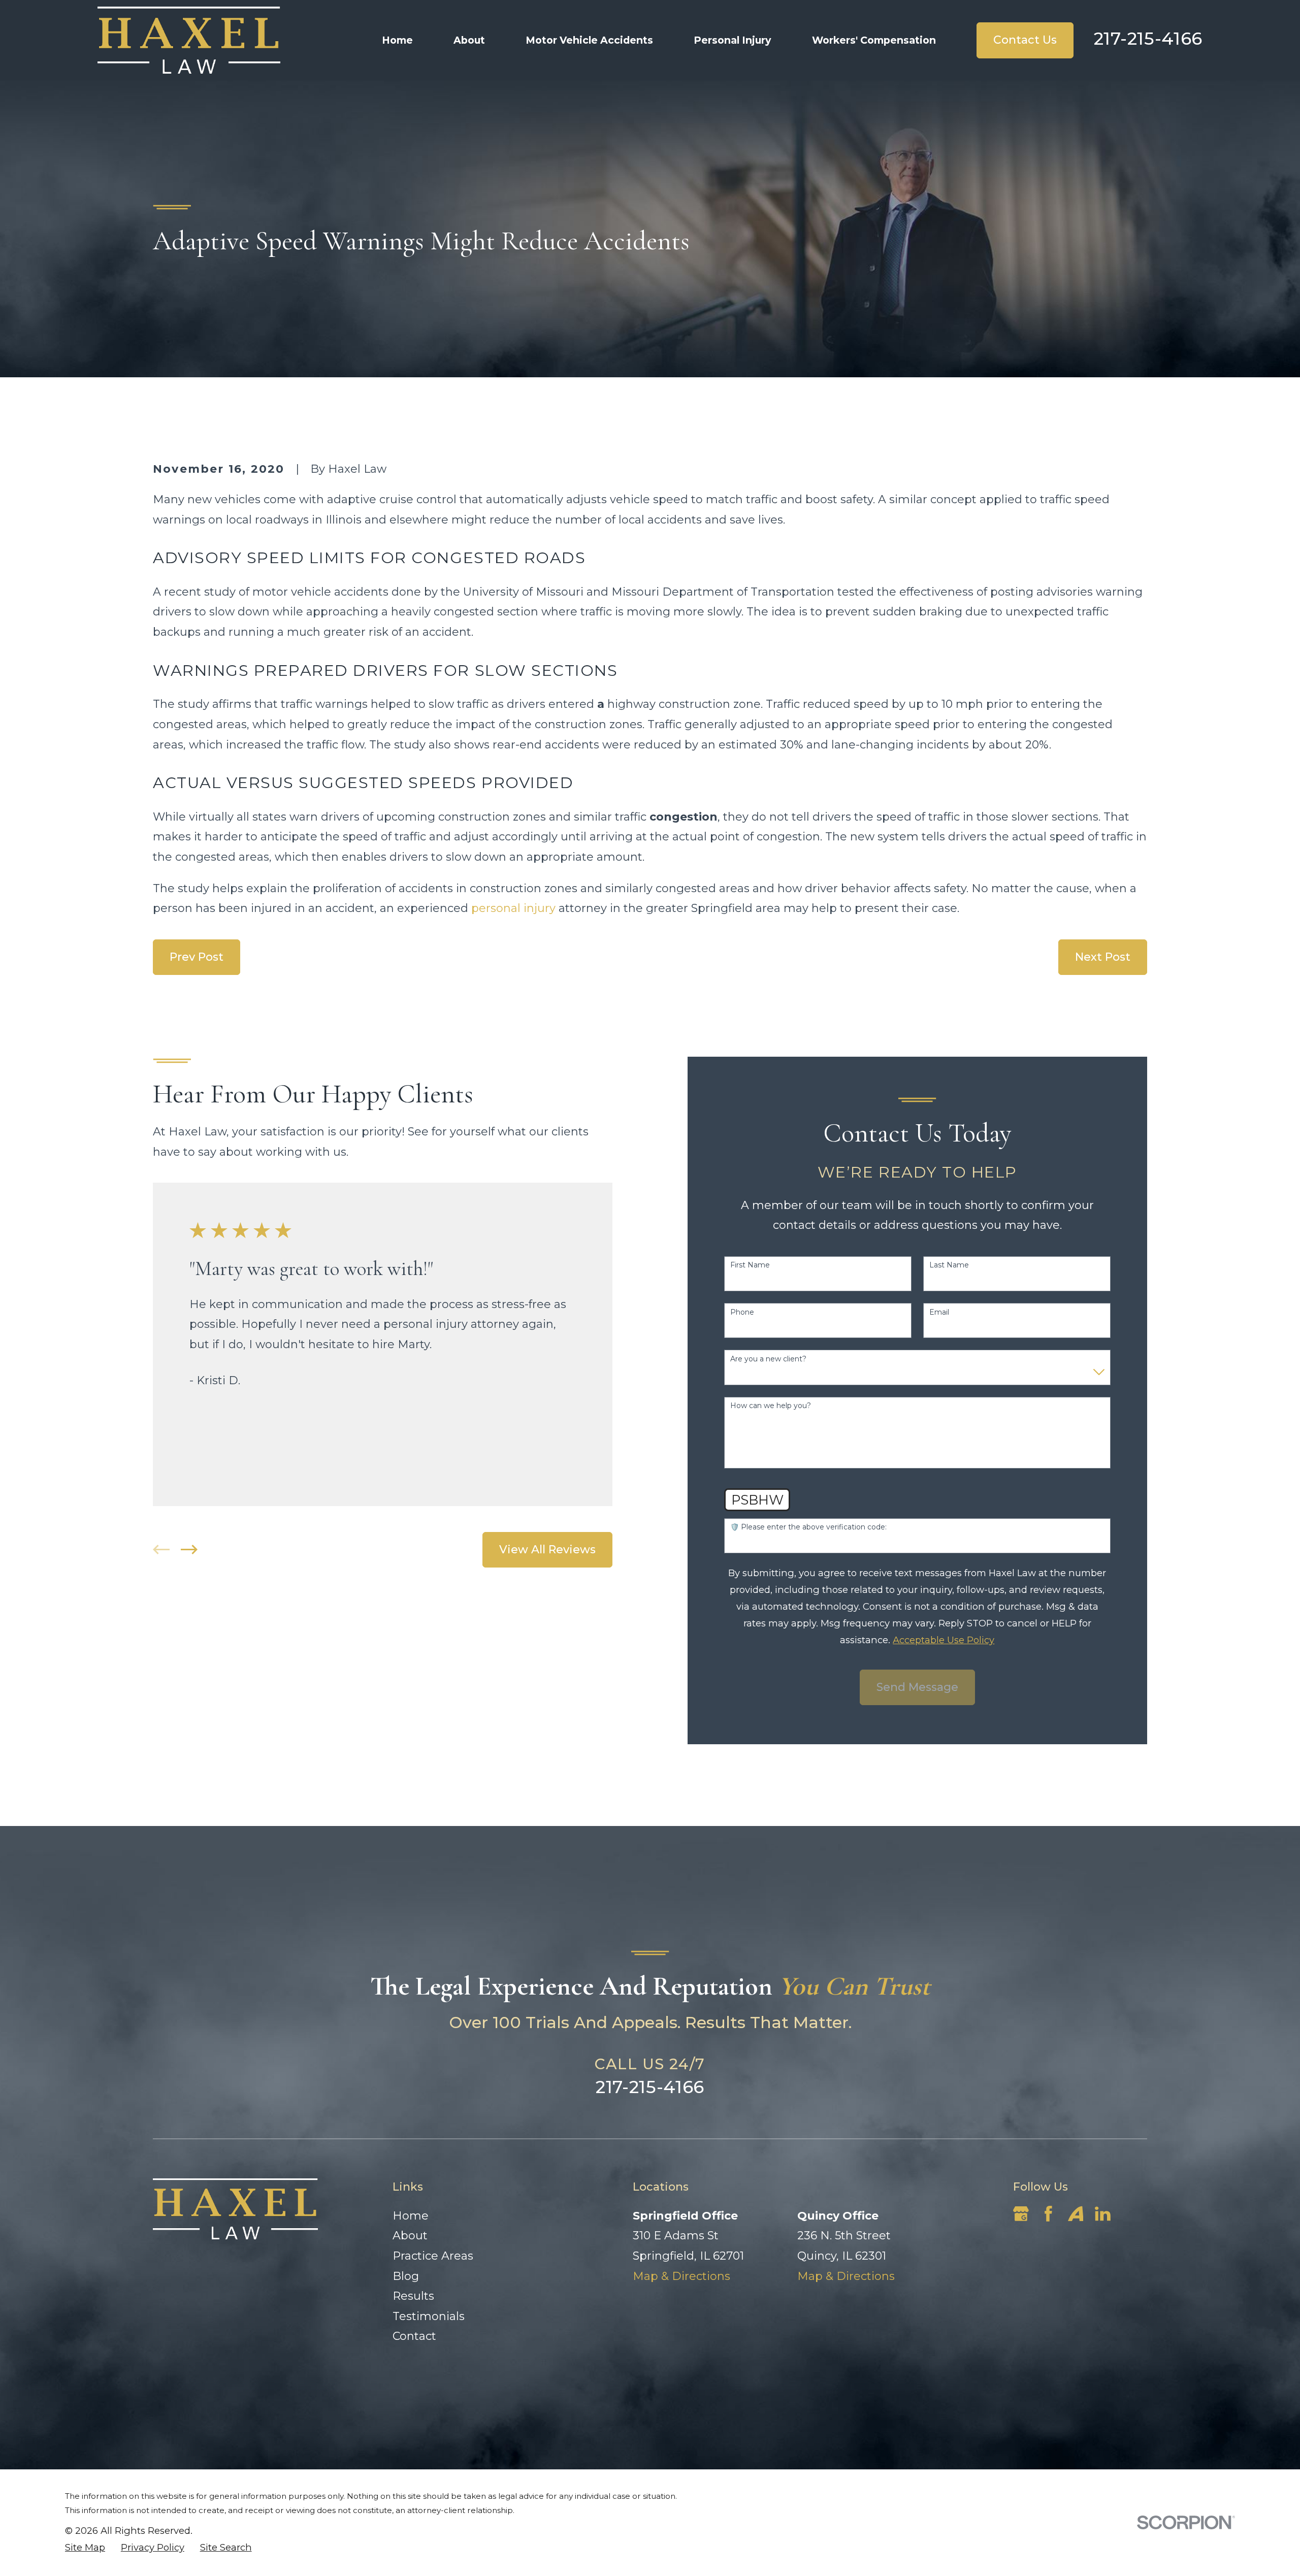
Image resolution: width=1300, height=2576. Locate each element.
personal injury (513, 908)
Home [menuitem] (397, 40)
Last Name (949, 1265)
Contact (414, 2336)
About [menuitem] (469, 40)
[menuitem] (85, 2548)
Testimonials (429, 2316)
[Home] (189, 40)
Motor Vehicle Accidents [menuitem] (589, 40)
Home (411, 2216)
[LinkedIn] (1103, 2214)
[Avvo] (1076, 2214)
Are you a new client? (768, 1359)
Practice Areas (433, 2256)
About (410, 2236)
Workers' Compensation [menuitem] (874, 40)
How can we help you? (771, 1406)
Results (413, 2296)
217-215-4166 (1148, 39)
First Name (750, 1265)
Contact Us (1025, 40)
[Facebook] (1048, 2214)
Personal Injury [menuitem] (733, 40)
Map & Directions (681, 2276)
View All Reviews (547, 1550)
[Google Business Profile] (1021, 2214)
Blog (406, 2276)
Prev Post (197, 957)
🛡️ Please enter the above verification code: (808, 1527)
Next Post (1103, 957)
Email (939, 1312)
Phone (742, 1312)
